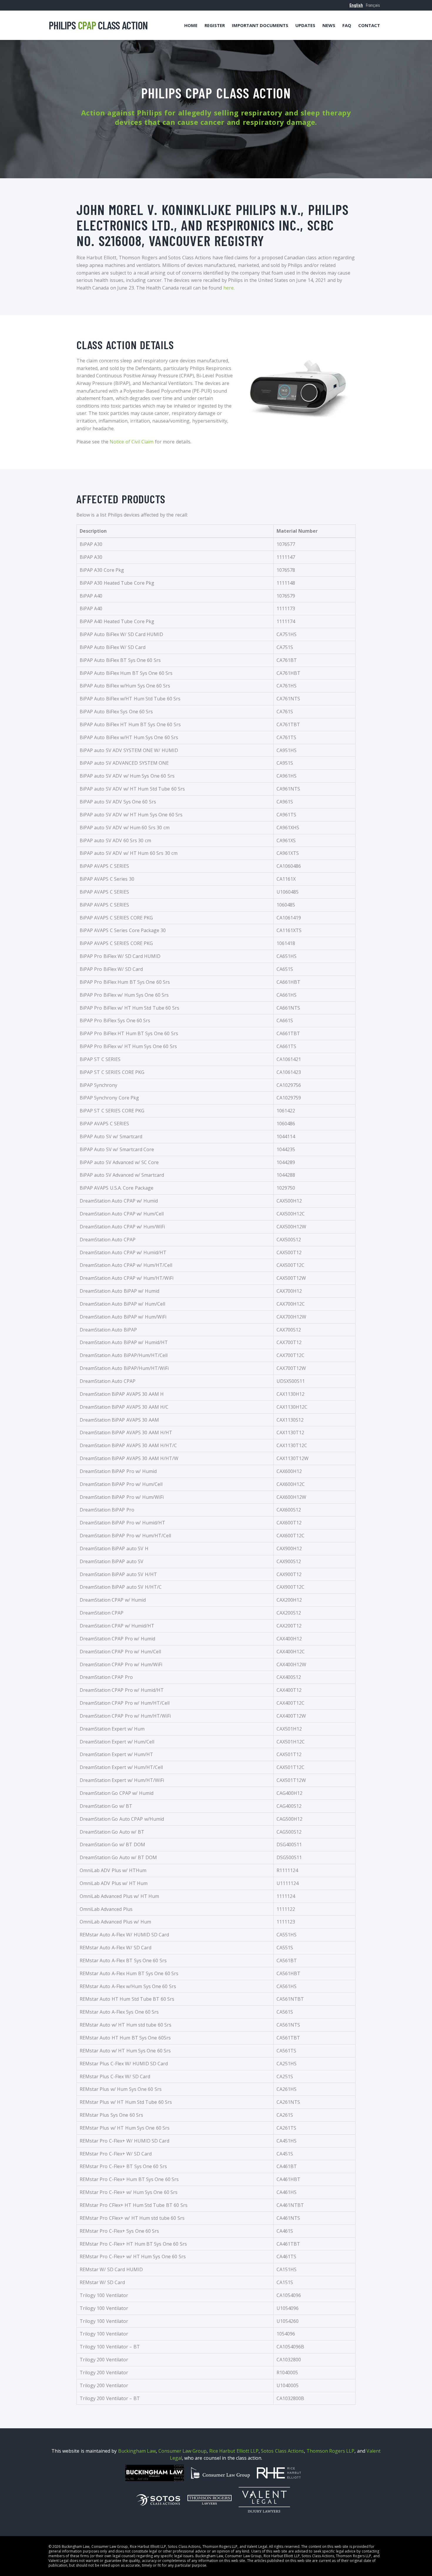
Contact (369, 25)
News (329, 25)
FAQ (347, 25)
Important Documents (260, 25)
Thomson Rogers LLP (331, 2451)
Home (191, 25)
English (356, 5)
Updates (305, 25)
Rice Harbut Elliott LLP (234, 2451)
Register (215, 25)
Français (373, 5)
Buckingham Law (137, 2451)
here (228, 288)
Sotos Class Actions (282, 2451)
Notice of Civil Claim (132, 442)
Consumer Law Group (183, 2451)
